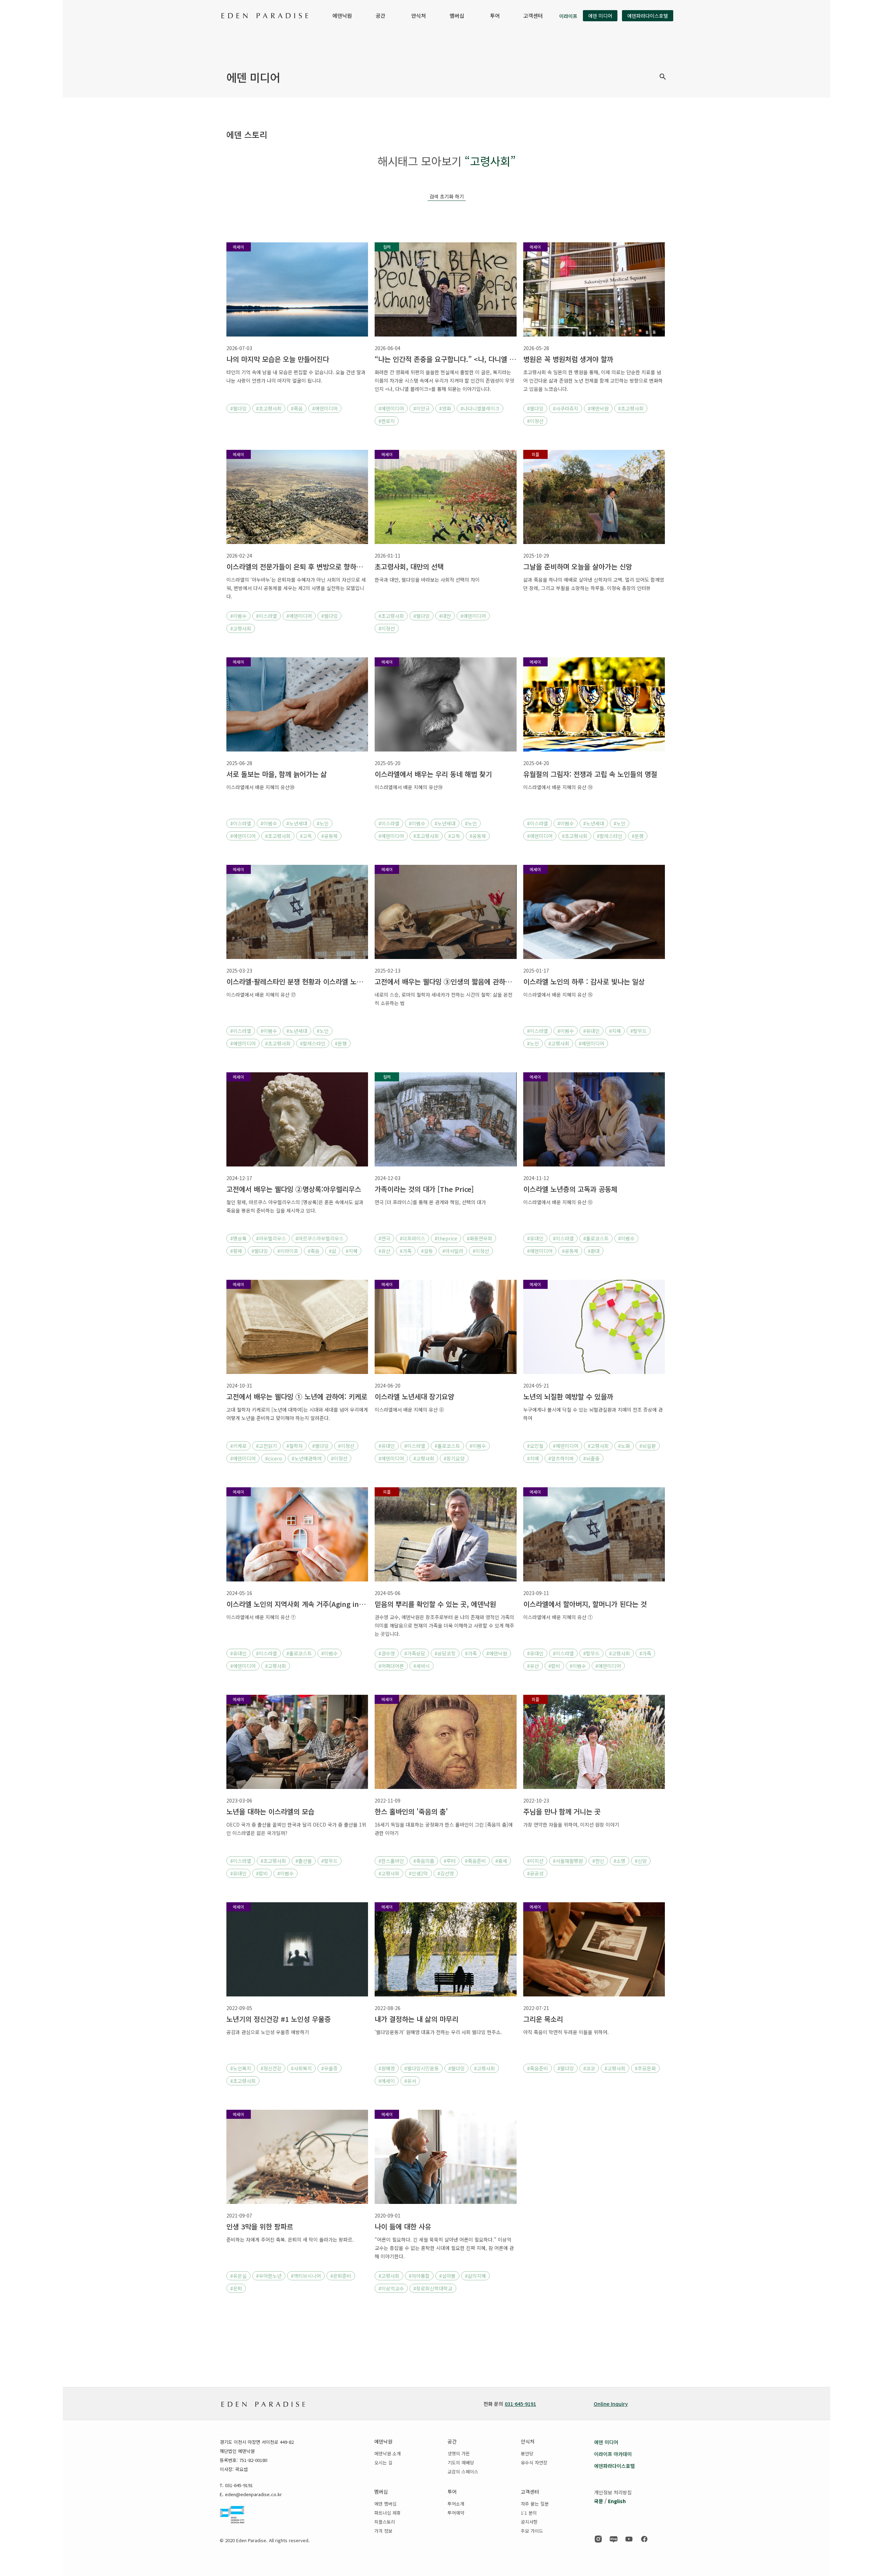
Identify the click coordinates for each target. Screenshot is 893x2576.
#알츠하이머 (561, 1458)
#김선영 (446, 1873)
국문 (599, 2501)
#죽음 (297, 408)
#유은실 (238, 2276)
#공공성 (535, 1873)
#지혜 (615, 1031)
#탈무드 (639, 1031)
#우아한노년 (269, 2276)
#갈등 (427, 1251)
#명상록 (238, 1238)
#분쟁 (638, 836)
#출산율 (304, 1861)
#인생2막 (418, 1873)
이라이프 (568, 16)
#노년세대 (297, 823)
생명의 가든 (459, 2453)
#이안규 (422, 408)
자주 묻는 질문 (535, 2504)
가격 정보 (383, 2531)
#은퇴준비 (341, 2276)
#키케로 (238, 1446)
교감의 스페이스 (463, 2472)
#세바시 (422, 1666)
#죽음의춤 (424, 1861)
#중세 (501, 1861)
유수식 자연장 (534, 2462)
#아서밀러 (453, 1251)
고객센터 (533, 16)
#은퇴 (236, 2288)
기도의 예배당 (461, 2462)
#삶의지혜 (475, 2276)
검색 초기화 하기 (447, 196)
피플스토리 (385, 2522)
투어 (495, 16)
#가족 (406, 1251)
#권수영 (387, 1653)
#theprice (446, 1238)
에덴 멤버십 (385, 2504)
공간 (381, 16)
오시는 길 (383, 2462)
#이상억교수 (391, 2288)
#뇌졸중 (591, 1458)
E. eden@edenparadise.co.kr (251, 2494)
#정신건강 (271, 2068)
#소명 (620, 1861)
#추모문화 (645, 2068)
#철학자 (295, 1446)
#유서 (410, 2081)
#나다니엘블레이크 (480, 408)
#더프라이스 (412, 1238)
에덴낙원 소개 (388, 2453)
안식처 (419, 16)
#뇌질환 (648, 1446)
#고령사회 (241, 628)
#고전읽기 (267, 1446)
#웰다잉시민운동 (422, 2068)
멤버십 (457, 16)
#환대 (594, 1251)
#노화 (624, 1446)
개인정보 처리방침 (613, 2492)
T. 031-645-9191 (236, 2485)
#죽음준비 (475, 1861)
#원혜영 (387, 2068)
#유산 (384, 1251)
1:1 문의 (529, 2513)
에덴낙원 (342, 16)
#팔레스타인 (610, 836)
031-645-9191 (520, 2404)
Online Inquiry (611, 2404)
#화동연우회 (479, 1238)
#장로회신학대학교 (433, 2288)
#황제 (236, 1251)
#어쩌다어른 (391, 1666)
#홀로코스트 (596, 1238)
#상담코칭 (445, 1653)
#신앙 (641, 1861)
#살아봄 (447, 2276)
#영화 (445, 408)
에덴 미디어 (600, 16)
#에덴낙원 (598, 408)
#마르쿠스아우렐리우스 (320, 1238)
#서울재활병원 (568, 1861)
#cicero (274, 1458)
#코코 (589, 2068)
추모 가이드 (532, 2531)
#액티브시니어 (306, 2276)
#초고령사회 (269, 408)
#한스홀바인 (391, 1861)
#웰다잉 (238, 408)
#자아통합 (419, 2276)
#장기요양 (454, 1458)
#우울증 (329, 2068)
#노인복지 (241, 2068)
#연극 (384, 1238)
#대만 (445, 616)
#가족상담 (415, 1653)
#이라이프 (288, 1251)
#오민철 (535, 1446)
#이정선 (535, 421)
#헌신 (598, 1861)
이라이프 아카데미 (613, 2454)
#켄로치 (387, 421)
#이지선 (535, 1861)
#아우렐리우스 (271, 1238)
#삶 (333, 1251)
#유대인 (591, 1031)
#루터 (450, 1861)
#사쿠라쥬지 (566, 408)
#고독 (306, 836)
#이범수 (238, 616)
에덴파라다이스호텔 (648, 16)
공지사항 (529, 2522)
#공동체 (329, 836)
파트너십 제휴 (388, 2513)
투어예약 (456, 2513)
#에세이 (387, 2081)
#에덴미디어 (325, 408)
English (617, 2501)
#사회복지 (301, 2068)
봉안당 (527, 2453)
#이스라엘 (267, 616)
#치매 (533, 1458)
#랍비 (554, 1666)
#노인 (323, 823)
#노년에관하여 (307, 1458)
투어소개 (456, 2504)
